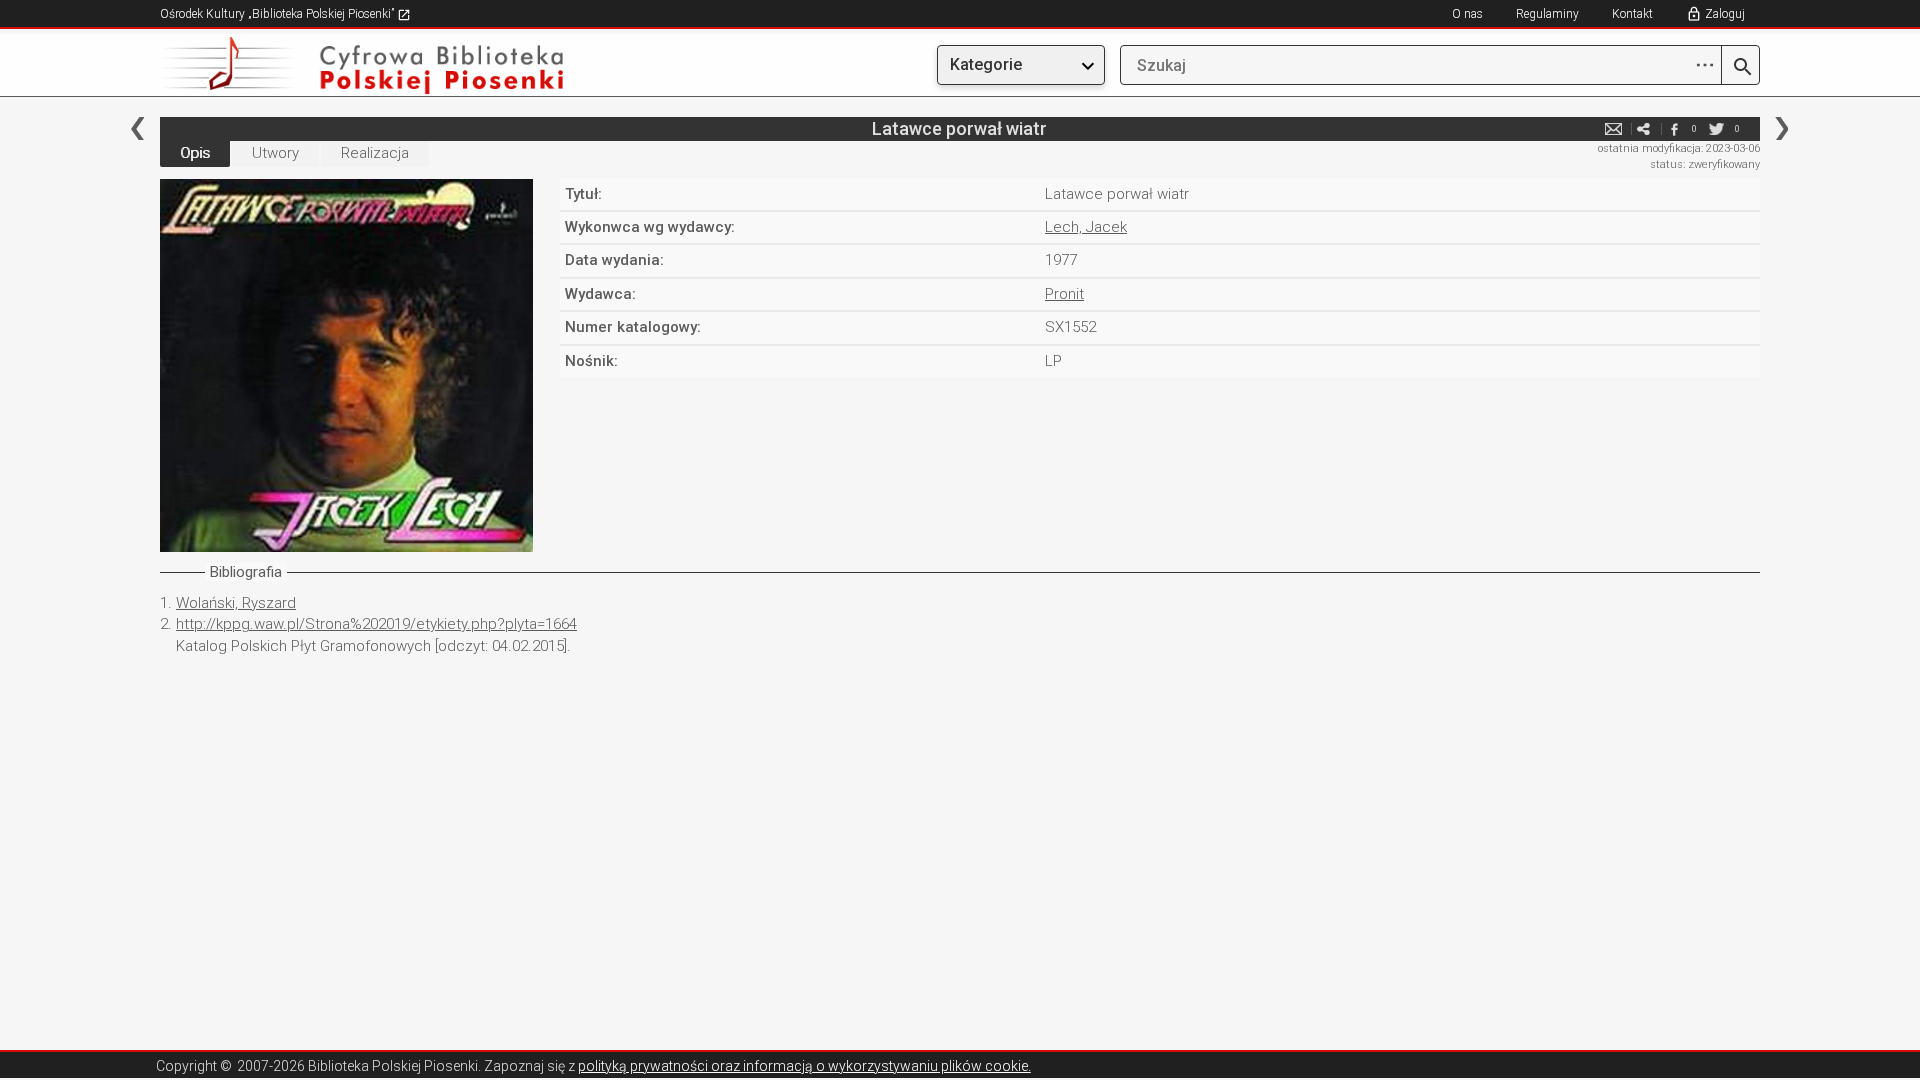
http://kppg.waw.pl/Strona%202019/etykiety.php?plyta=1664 (376, 624)
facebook (1674, 128)
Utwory (275, 153)
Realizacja (375, 153)
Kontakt (1632, 14)
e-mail (1614, 128)
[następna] (1781, 128)
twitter (1717, 128)
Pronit (1064, 294)
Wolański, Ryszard (236, 603)
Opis (195, 153)
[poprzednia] (137, 128)
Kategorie (986, 64)
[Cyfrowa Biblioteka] (400, 65)
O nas (1467, 14)
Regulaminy (1547, 14)
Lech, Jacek (1086, 227)
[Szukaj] (1740, 68)
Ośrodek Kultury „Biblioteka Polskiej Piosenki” (278, 14)
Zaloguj (1725, 14)
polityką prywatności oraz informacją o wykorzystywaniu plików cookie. (804, 1066)
